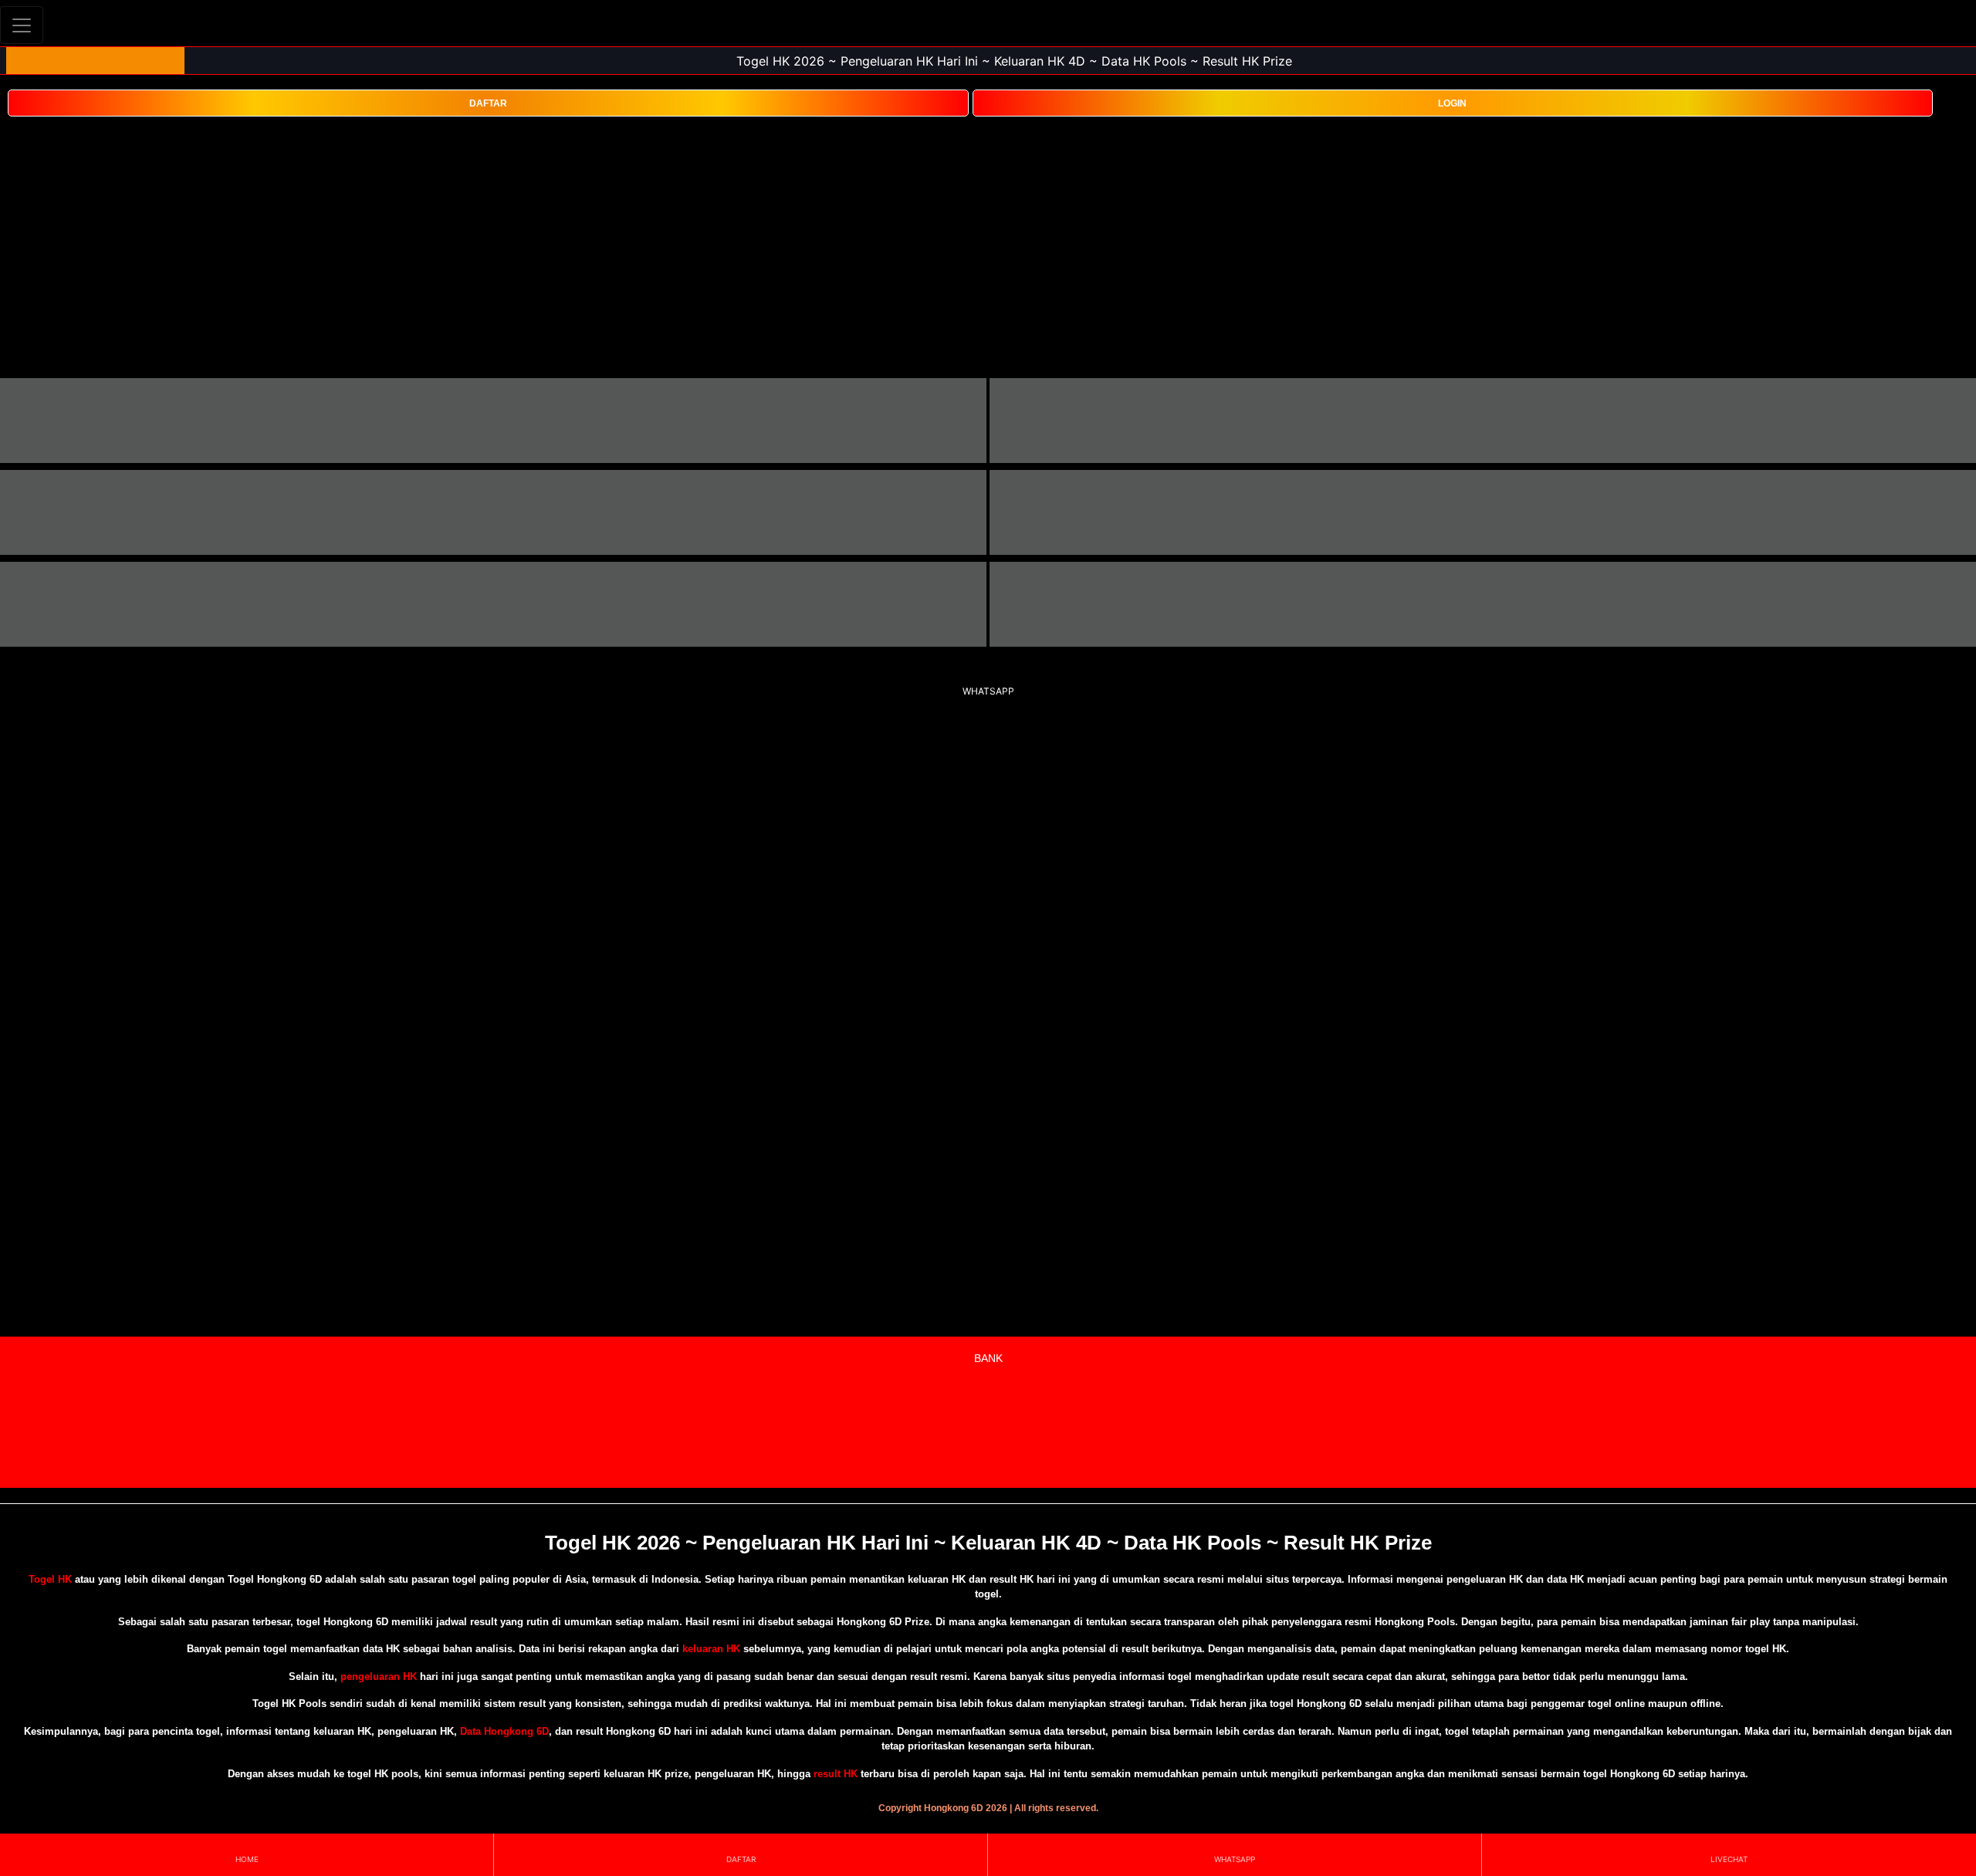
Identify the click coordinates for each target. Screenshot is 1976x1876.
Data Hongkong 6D (504, 1731)
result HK (836, 1774)
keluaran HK (711, 1649)
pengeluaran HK (379, 1677)
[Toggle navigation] (22, 25)
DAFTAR (488, 103)
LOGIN (1452, 103)
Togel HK (50, 1579)
